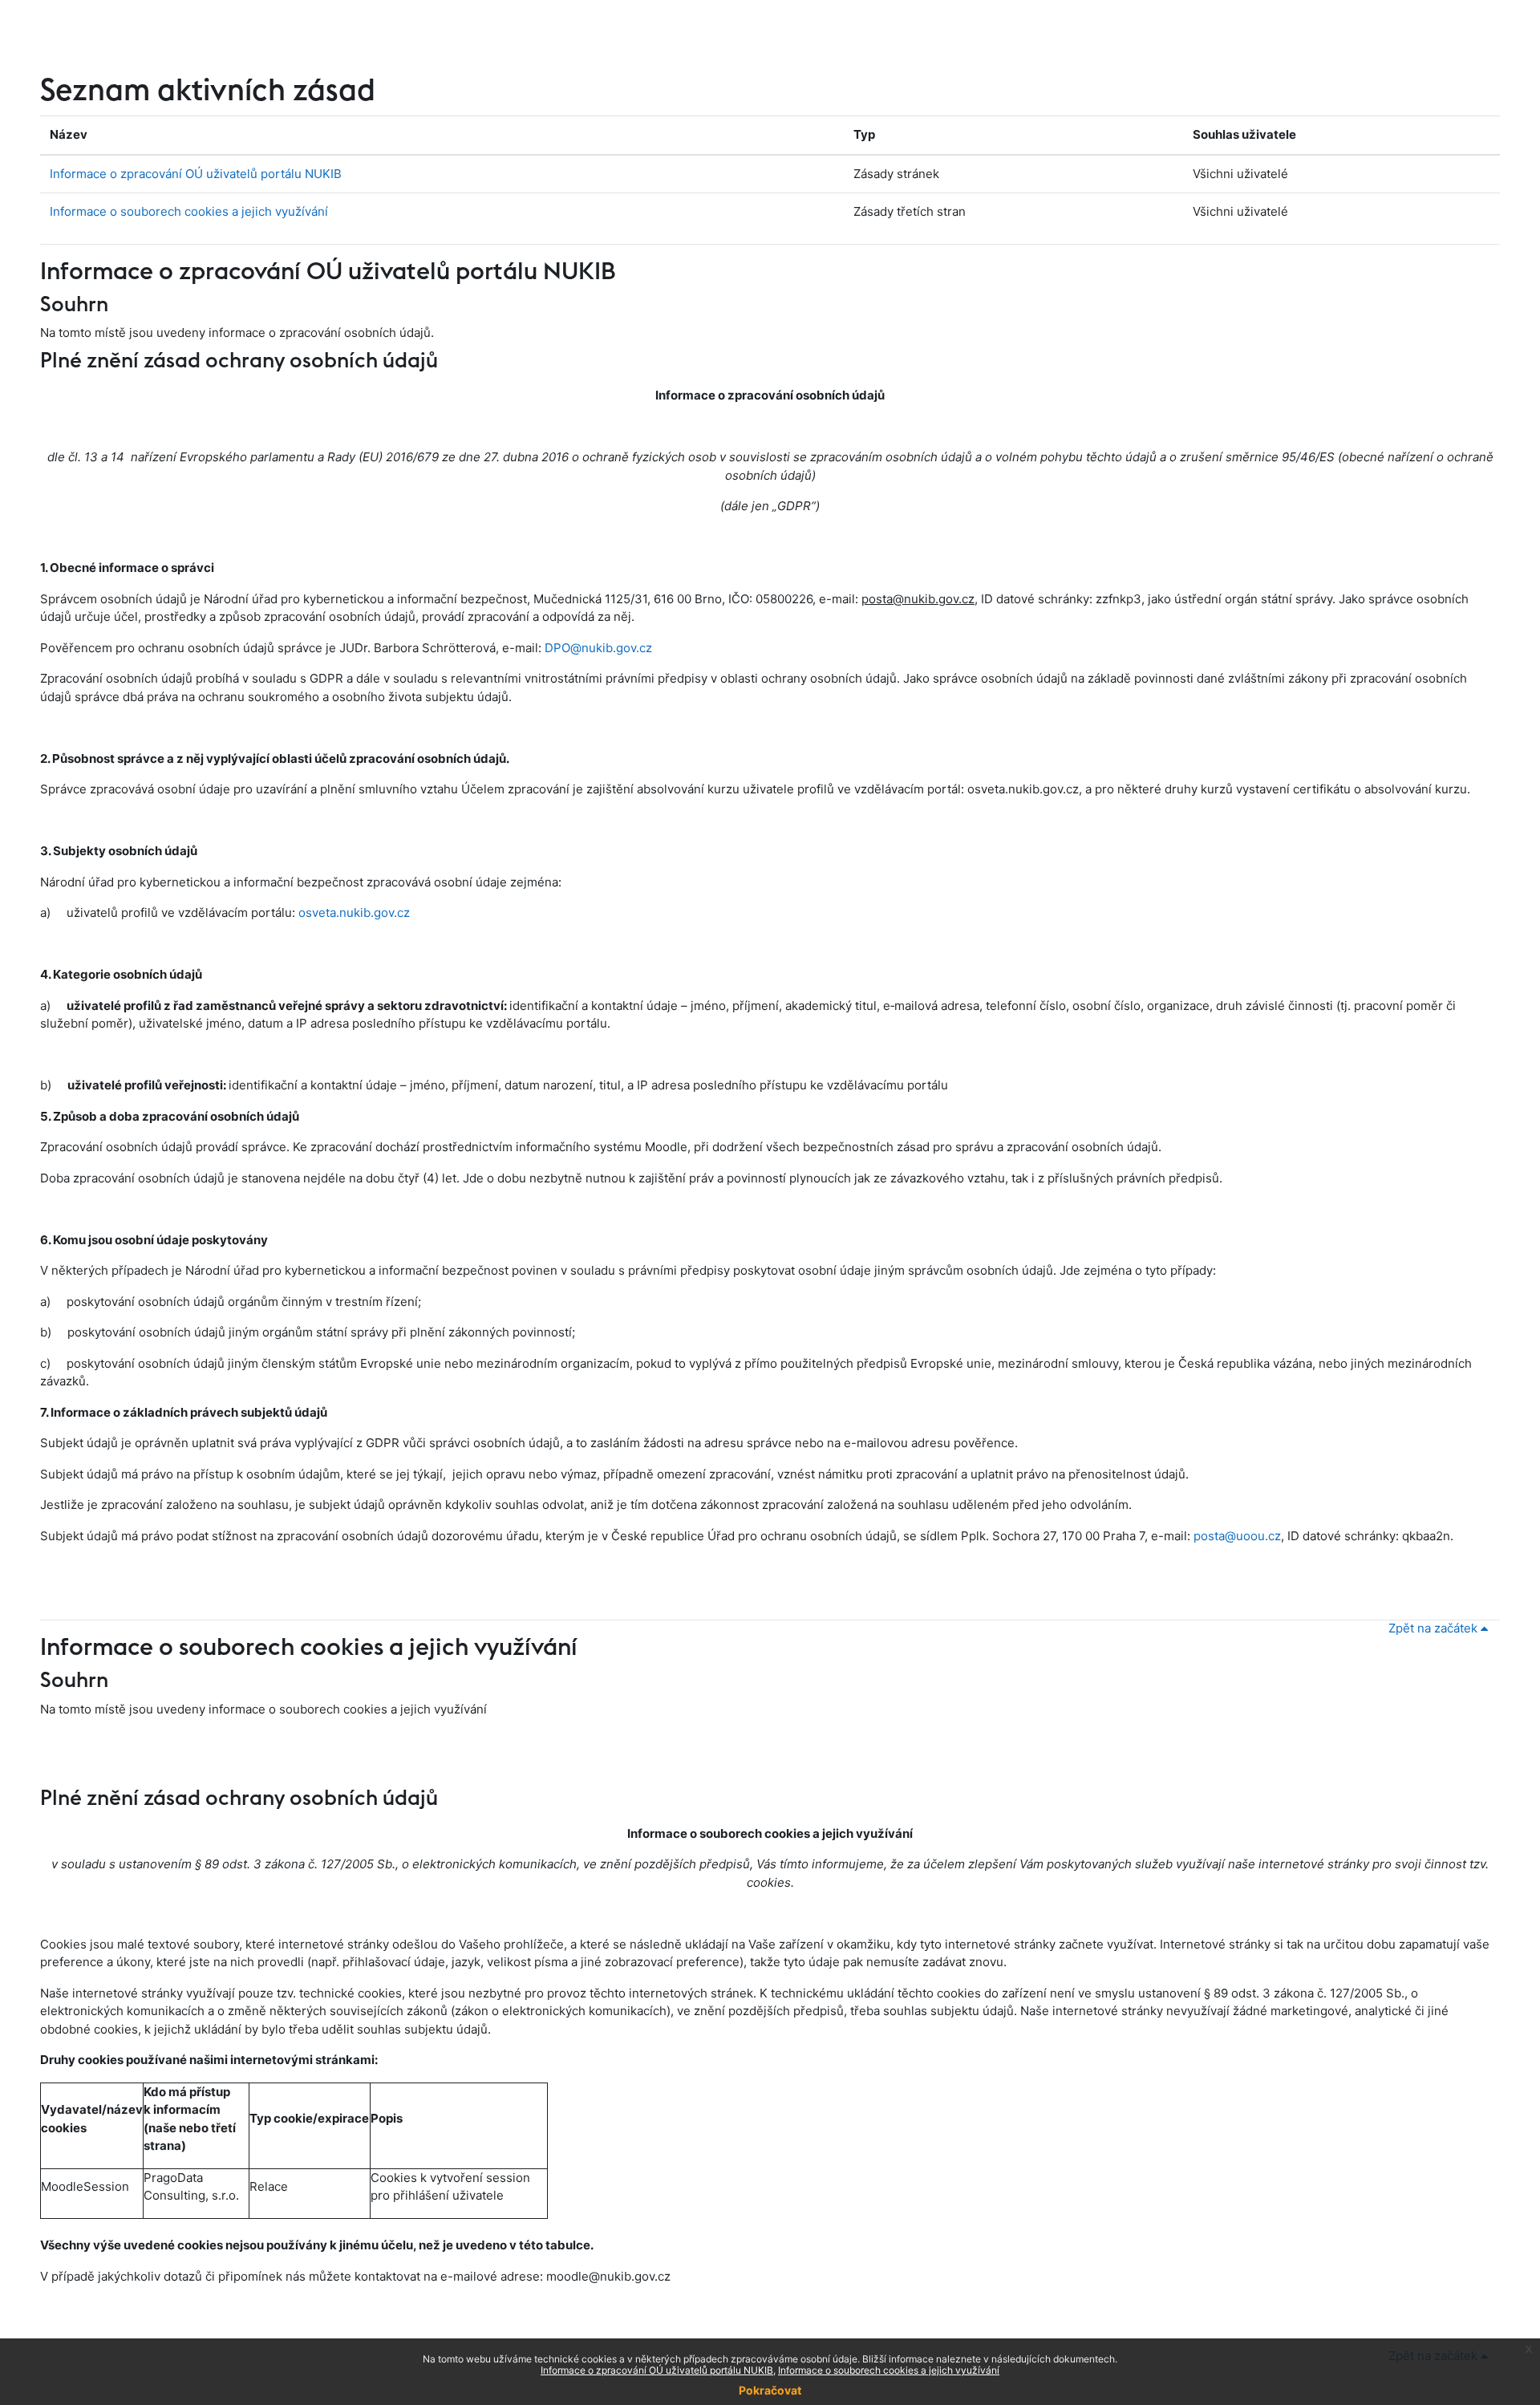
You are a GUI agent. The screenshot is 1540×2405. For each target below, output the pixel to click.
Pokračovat (770, 2390)
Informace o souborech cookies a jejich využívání (189, 211)
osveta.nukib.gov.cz (354, 913)
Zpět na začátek (1435, 1628)
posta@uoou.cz (1237, 1536)
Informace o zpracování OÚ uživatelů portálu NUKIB (196, 174)
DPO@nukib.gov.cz (598, 648)
